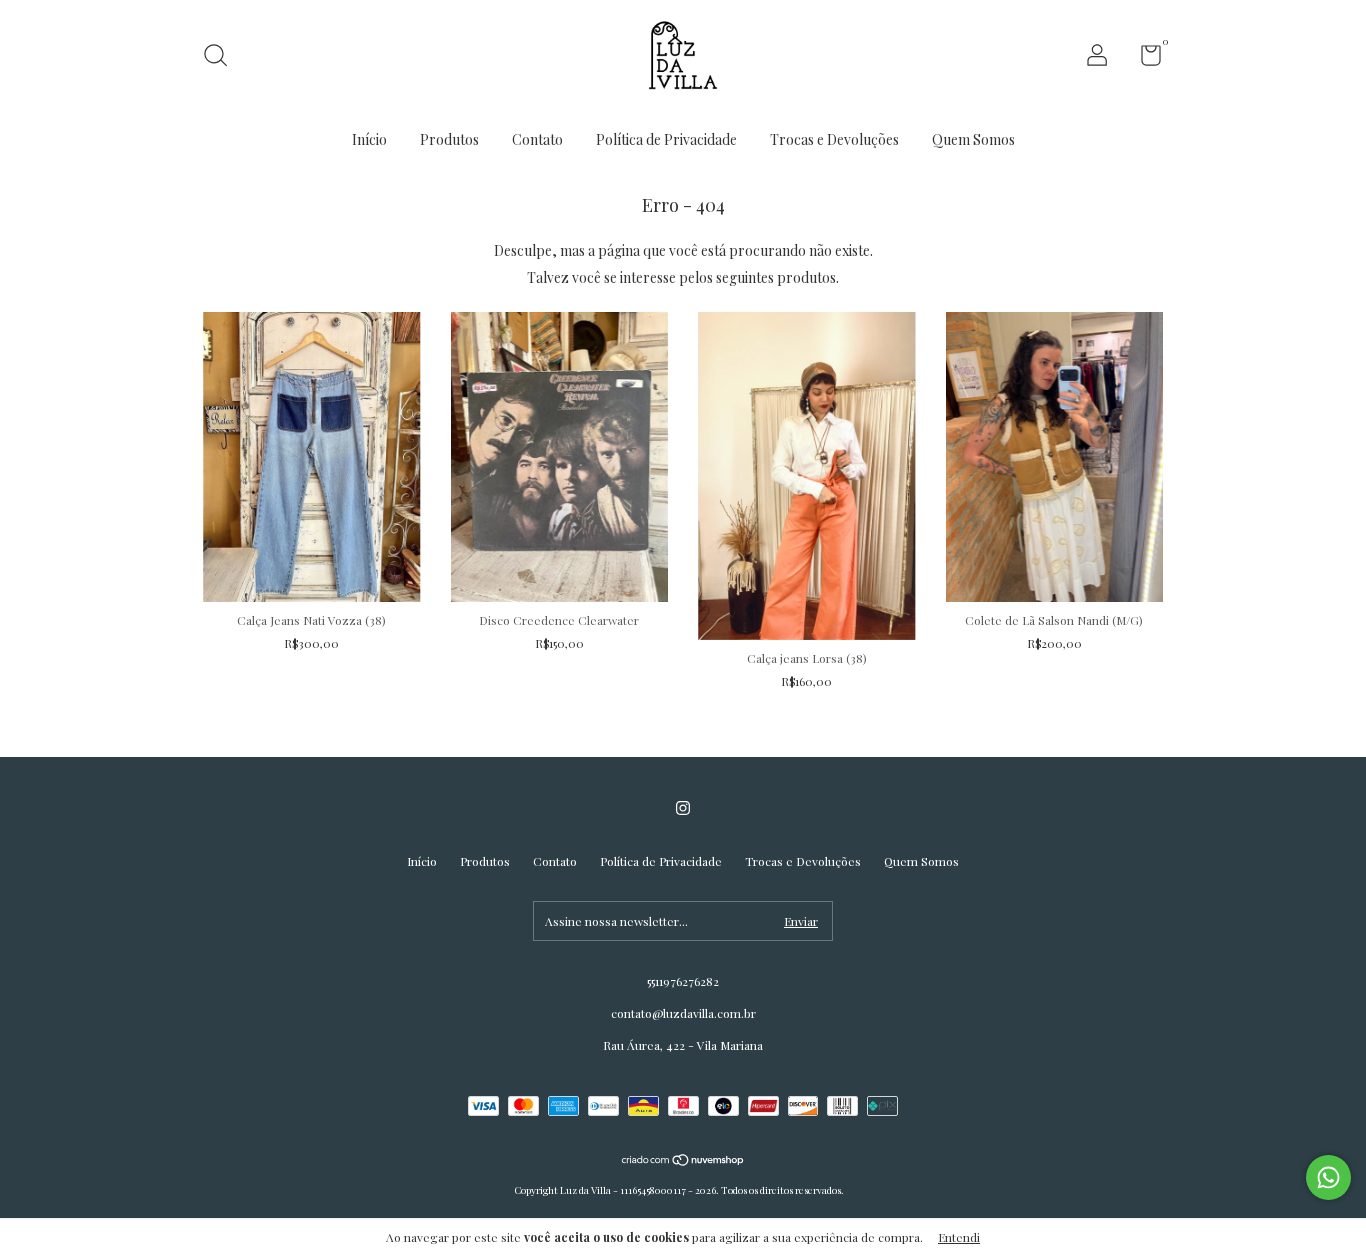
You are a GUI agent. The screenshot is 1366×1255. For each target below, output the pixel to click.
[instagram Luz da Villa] (683, 807)
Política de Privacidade (666, 139)
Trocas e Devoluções (834, 139)
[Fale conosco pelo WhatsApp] (1328, 1177)
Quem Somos (973, 139)
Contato (537, 139)
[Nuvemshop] (683, 1161)
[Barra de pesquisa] (222, 58)
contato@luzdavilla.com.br (683, 1013)
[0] (1143, 59)
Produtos (449, 139)
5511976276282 (683, 981)
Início (369, 139)
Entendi (959, 1237)
